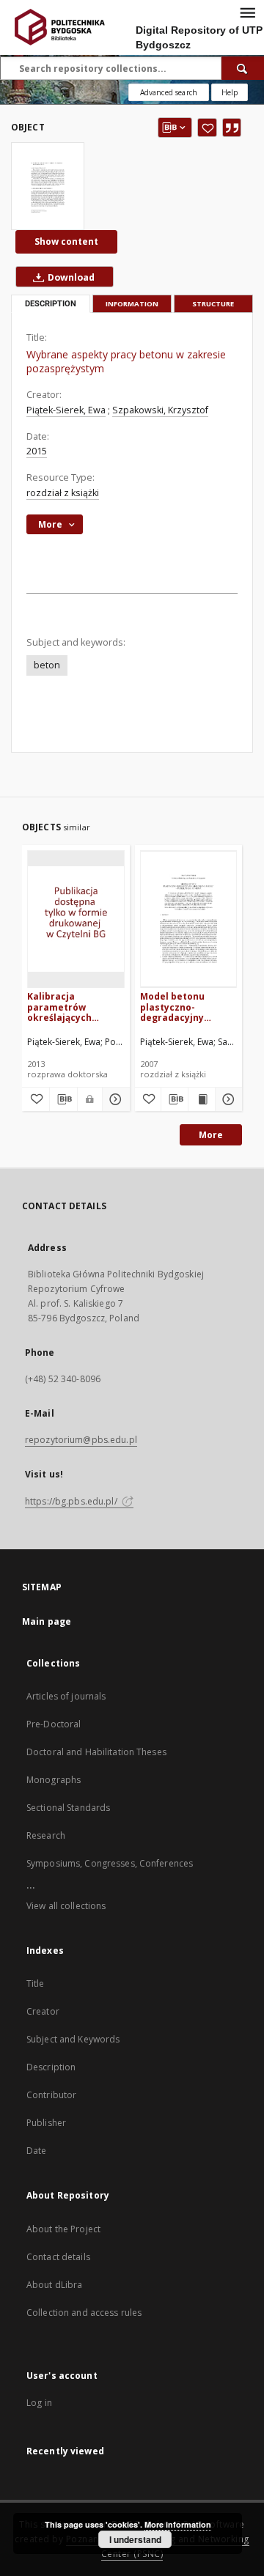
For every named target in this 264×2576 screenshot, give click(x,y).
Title (36, 1983)
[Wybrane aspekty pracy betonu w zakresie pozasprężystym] (48, 186)
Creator (43, 2011)
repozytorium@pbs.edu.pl (81, 1440)
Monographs (54, 1780)
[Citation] (232, 128)
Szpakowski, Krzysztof (160, 410)
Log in (39, 2403)
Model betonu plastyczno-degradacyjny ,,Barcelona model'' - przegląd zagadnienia (187, 1007)
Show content (66, 241)
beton (47, 665)
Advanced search (169, 92)
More (211, 1135)
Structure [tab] (213, 304)
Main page (47, 1621)
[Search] (243, 68)
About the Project (63, 2229)
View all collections (66, 1906)
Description (51, 2067)
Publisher (46, 2123)
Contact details (58, 2257)
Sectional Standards (68, 1808)
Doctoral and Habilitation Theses (96, 1752)
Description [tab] (51, 304)
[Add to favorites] (207, 128)
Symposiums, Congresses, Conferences (110, 1863)
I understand (135, 2539)
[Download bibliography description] (63, 1099)
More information (178, 2524)
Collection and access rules (84, 2313)
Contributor (51, 2095)
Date (36, 2151)
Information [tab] (132, 304)
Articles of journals (66, 1696)
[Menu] (247, 12)
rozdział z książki (63, 493)
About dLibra (54, 2285)
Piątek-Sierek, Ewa (66, 410)
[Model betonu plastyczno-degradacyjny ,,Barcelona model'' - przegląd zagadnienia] (189, 919)
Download (70, 277)
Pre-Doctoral (54, 1724)
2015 (37, 451)
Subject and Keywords (73, 2039)
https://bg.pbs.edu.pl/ (72, 1501)
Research (46, 1835)
